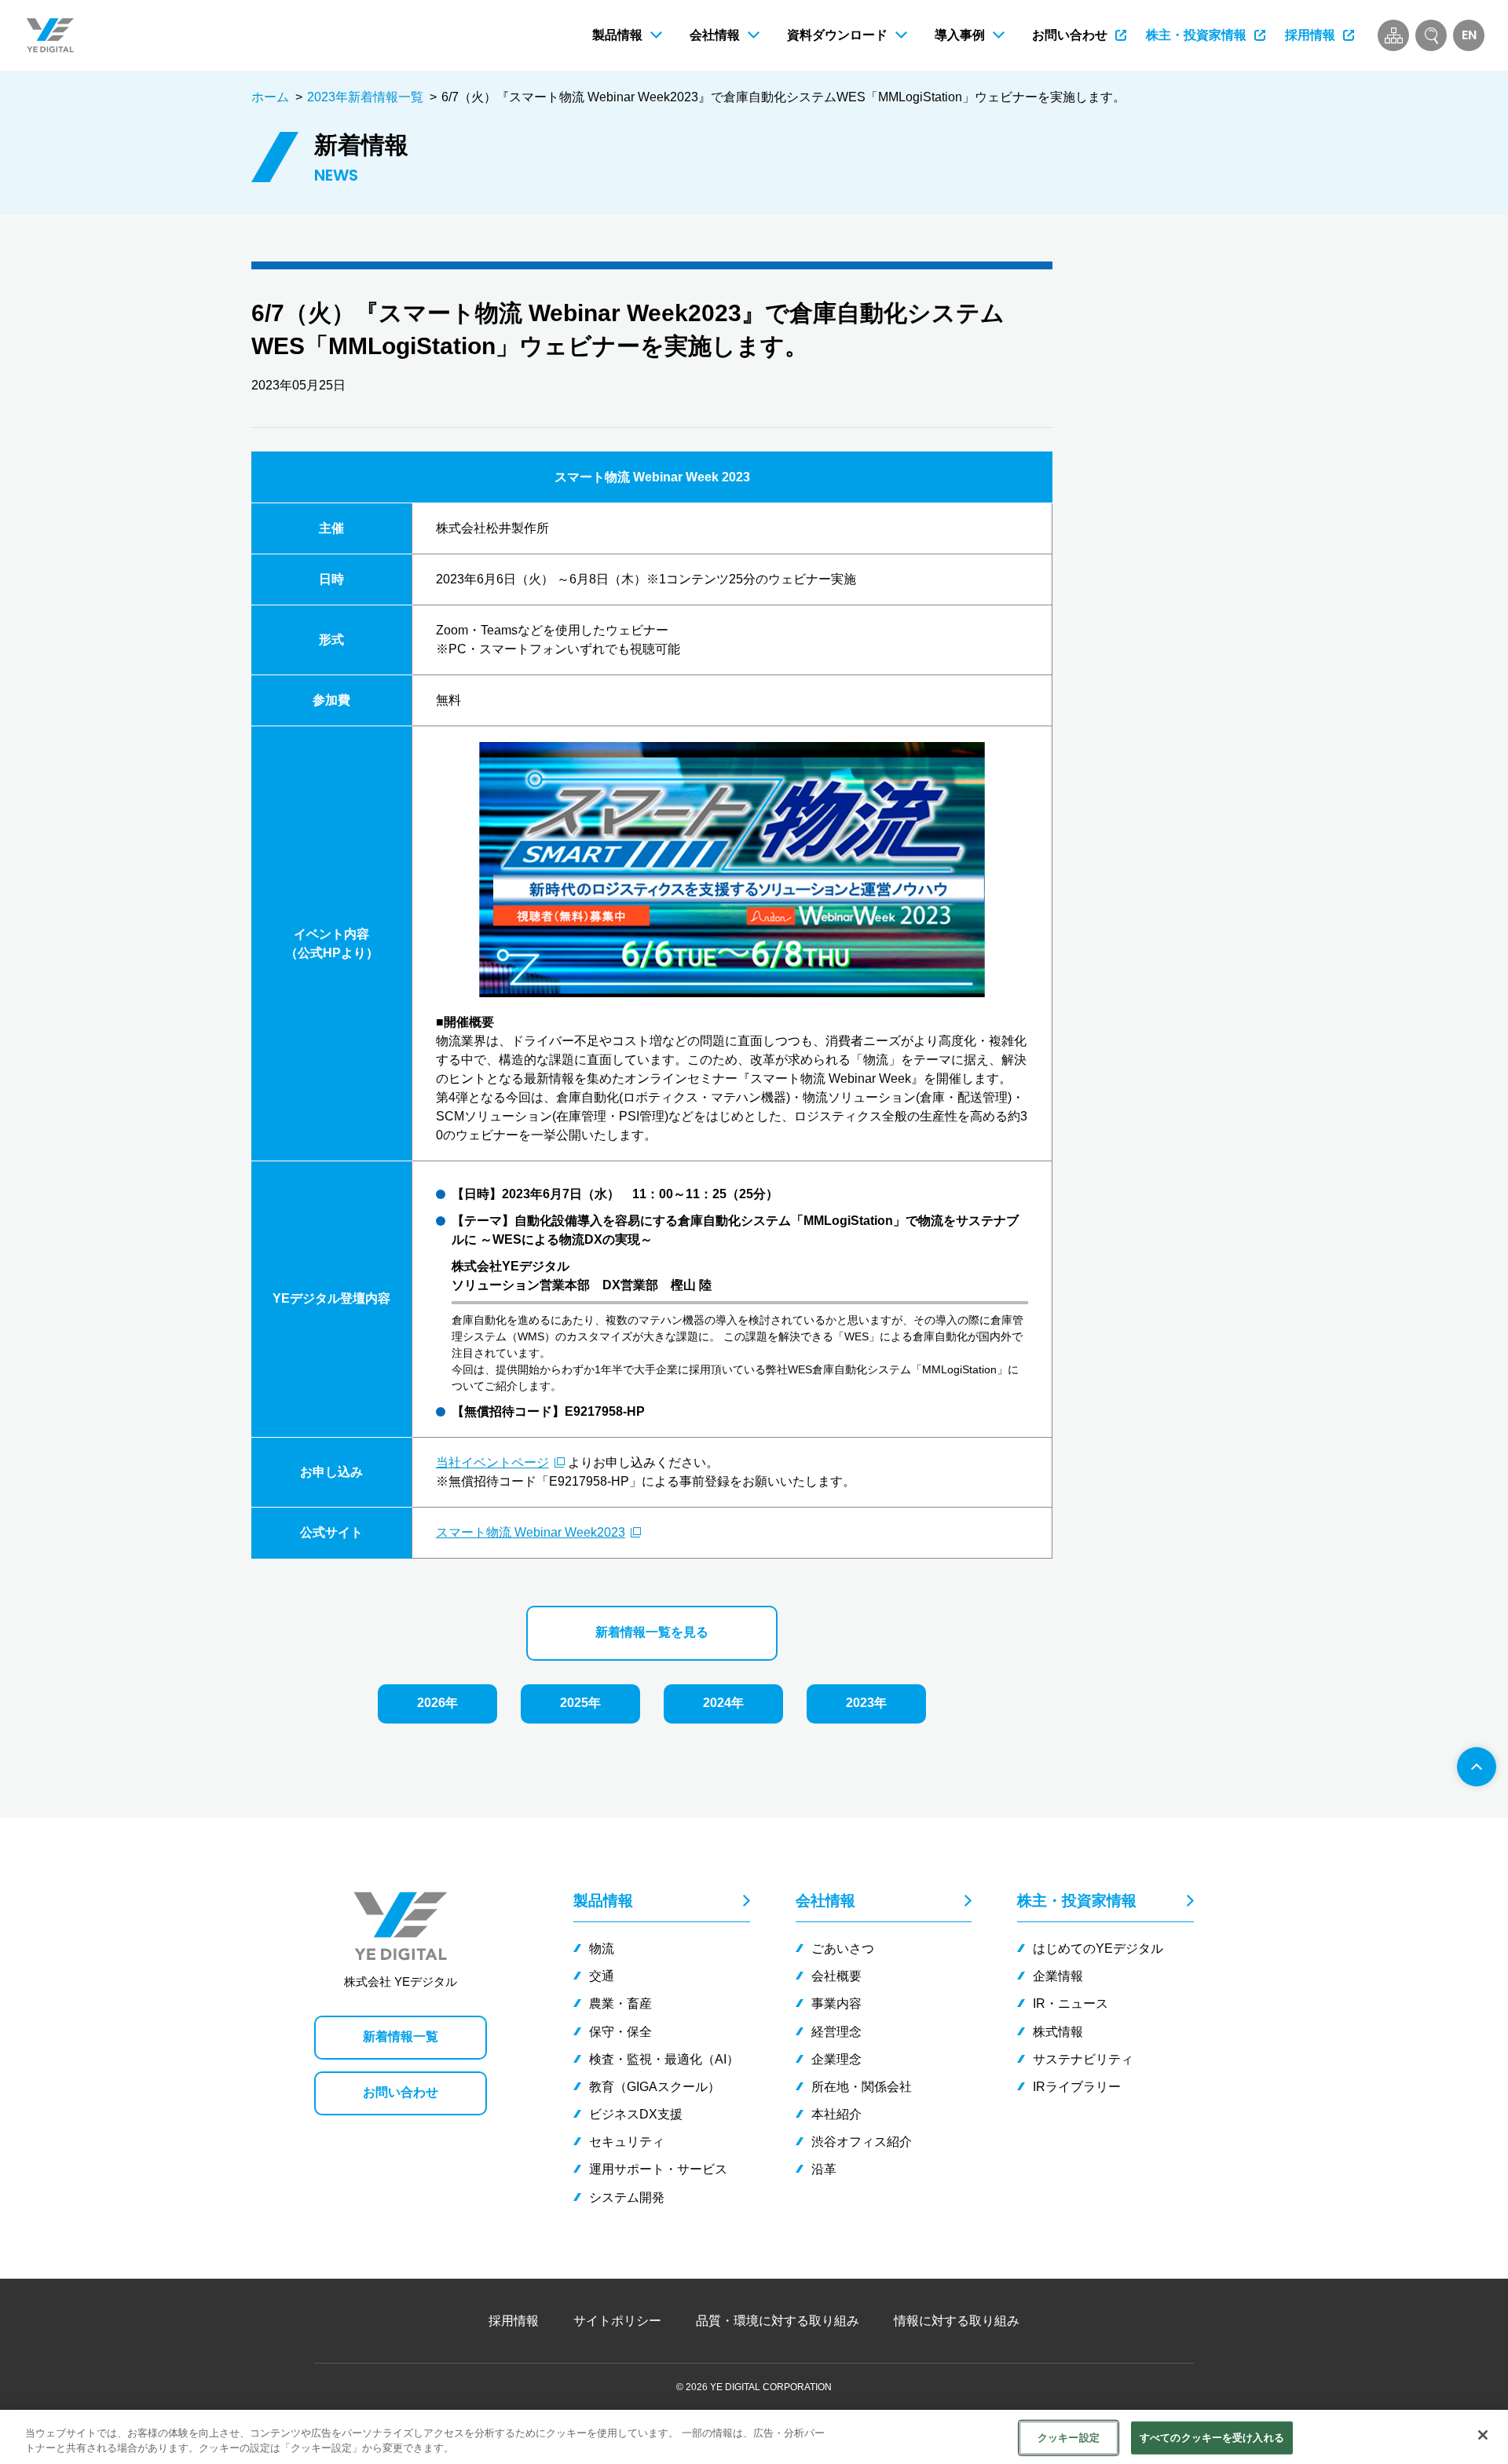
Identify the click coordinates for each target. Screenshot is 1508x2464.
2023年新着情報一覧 (365, 97)
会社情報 (825, 1901)
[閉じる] (1483, 2435)
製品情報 (603, 1901)
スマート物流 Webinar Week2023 (531, 1532)
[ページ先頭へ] (1477, 1767)
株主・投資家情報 (1077, 1901)
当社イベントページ (492, 1462)
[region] (754, 2437)
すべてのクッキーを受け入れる (1212, 2438)
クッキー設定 (1069, 2438)
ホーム (270, 97)
